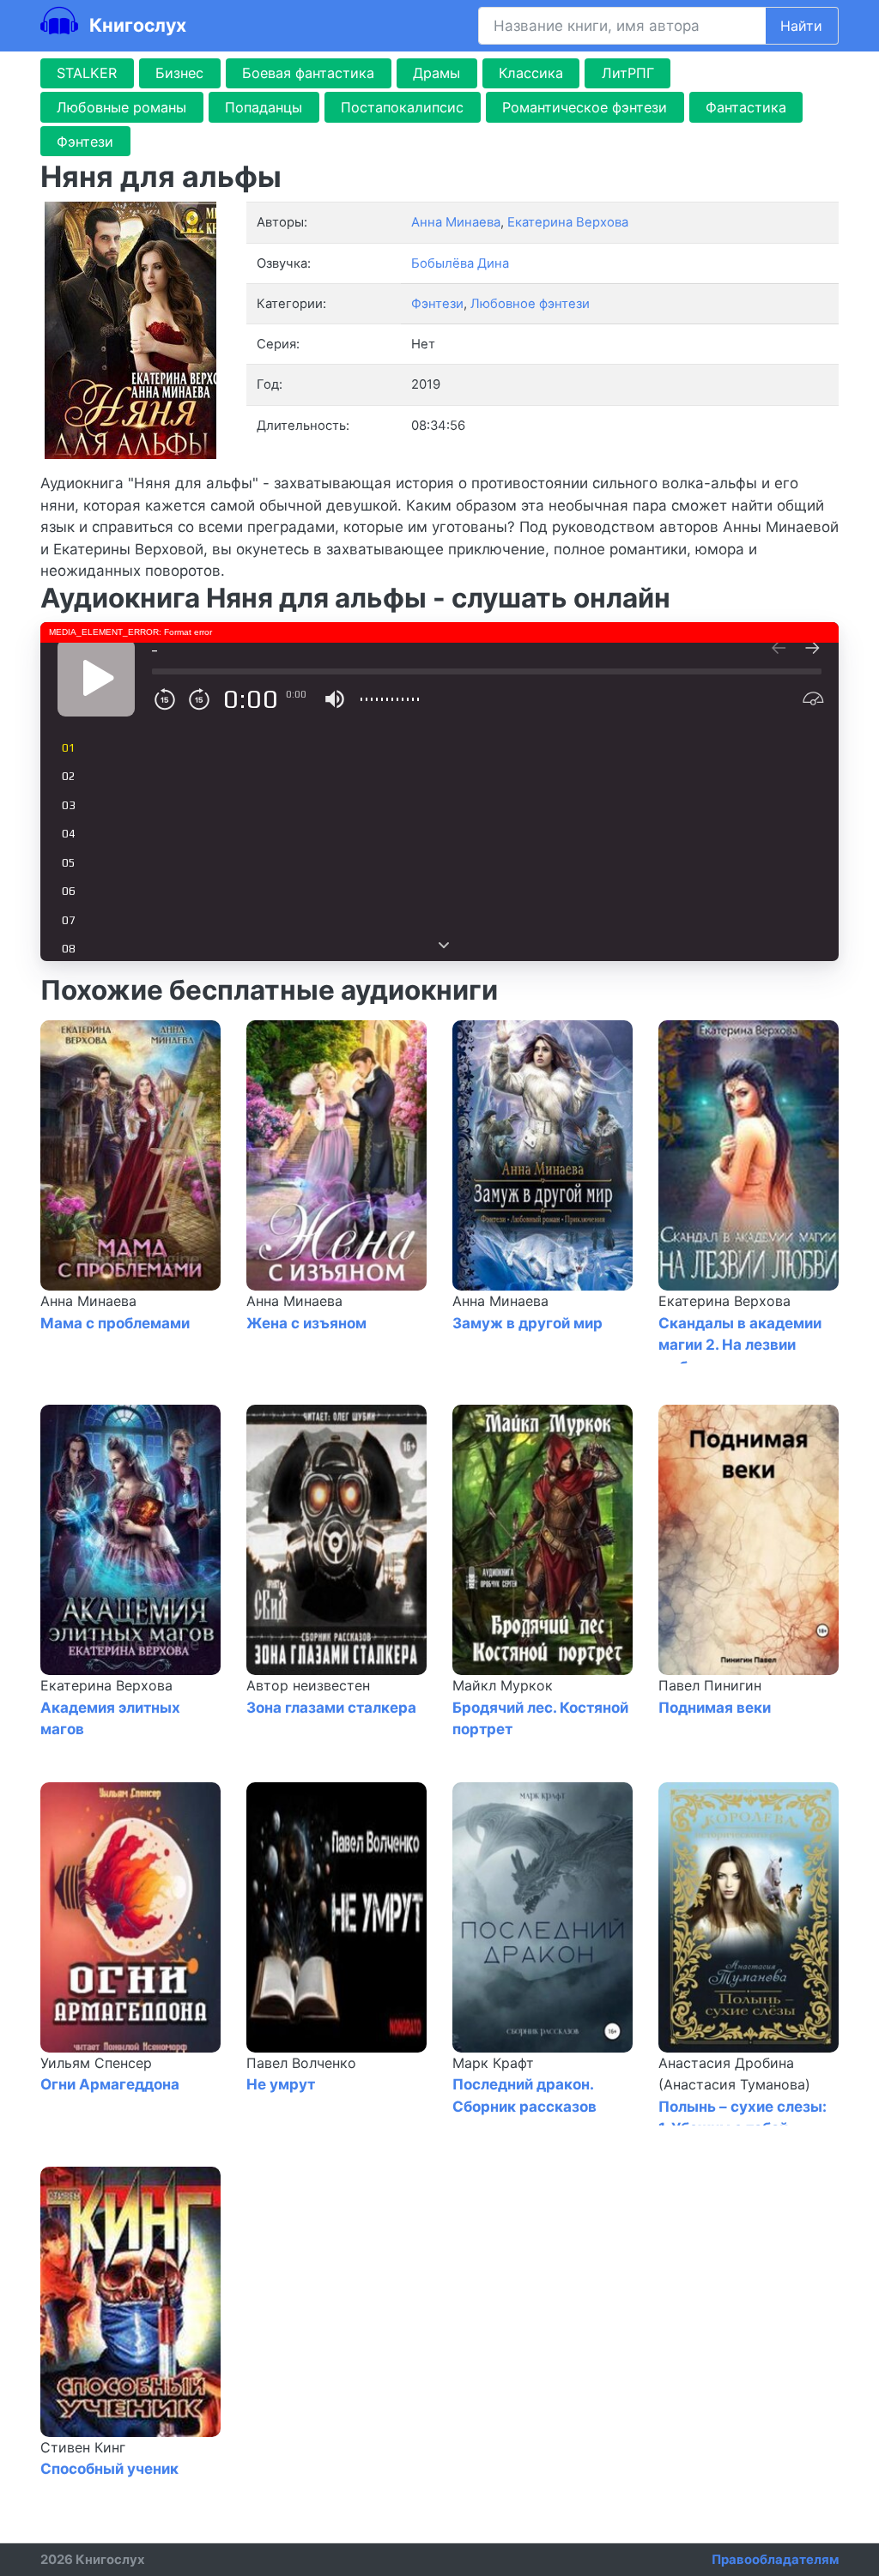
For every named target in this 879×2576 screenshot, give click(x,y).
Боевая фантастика (308, 73)
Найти (801, 26)
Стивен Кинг (83, 2447)
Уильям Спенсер (96, 2063)
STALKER (87, 73)
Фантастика (746, 107)
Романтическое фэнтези (585, 107)
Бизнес (179, 73)
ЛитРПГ (628, 73)
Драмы (436, 73)
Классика (531, 73)
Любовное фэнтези (530, 304)
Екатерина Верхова (724, 1301)
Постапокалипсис (402, 107)
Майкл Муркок (503, 1685)
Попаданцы (264, 107)
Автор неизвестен (308, 1685)
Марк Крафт (493, 2063)
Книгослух (136, 25)
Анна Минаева (88, 1301)
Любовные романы (121, 107)
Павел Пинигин (710, 1685)
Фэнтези (85, 142)
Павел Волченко (301, 2063)
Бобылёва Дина (460, 263)
